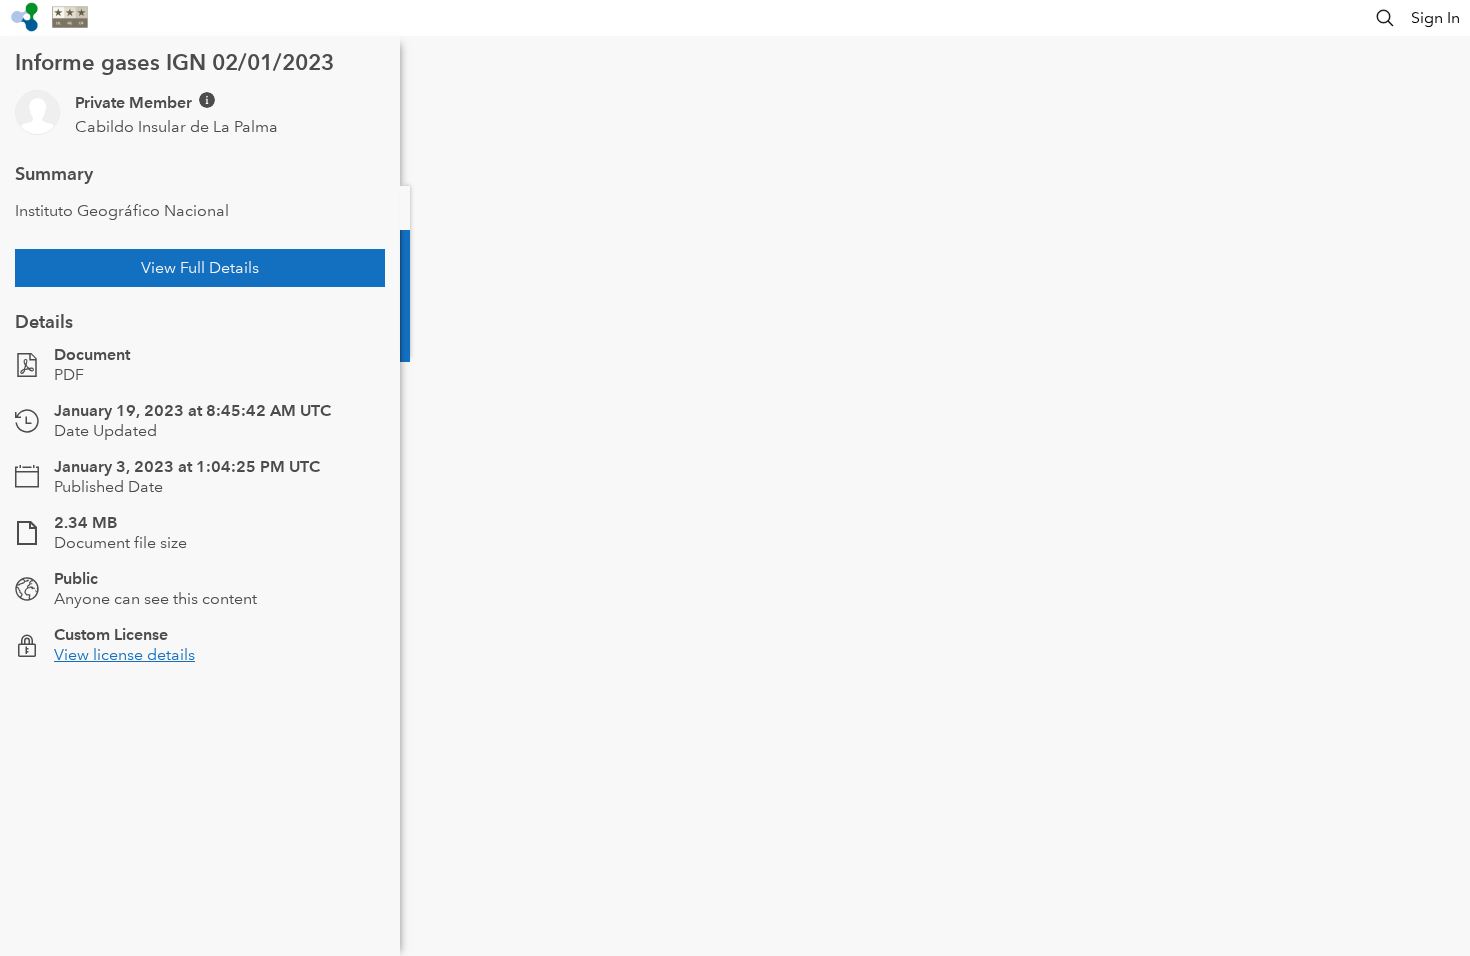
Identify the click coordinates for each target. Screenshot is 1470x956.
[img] (207, 100)
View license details (124, 654)
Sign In (1435, 17)
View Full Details (200, 267)
